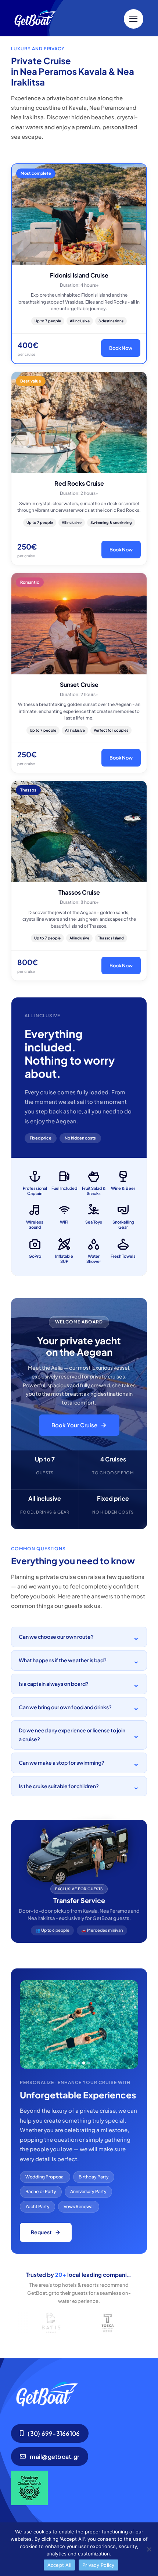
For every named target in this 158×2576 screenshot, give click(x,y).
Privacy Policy (98, 2565)
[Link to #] (134, 19)
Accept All (60, 2565)
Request (41, 2232)
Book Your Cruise (74, 1425)
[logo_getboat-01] (56, 12)
